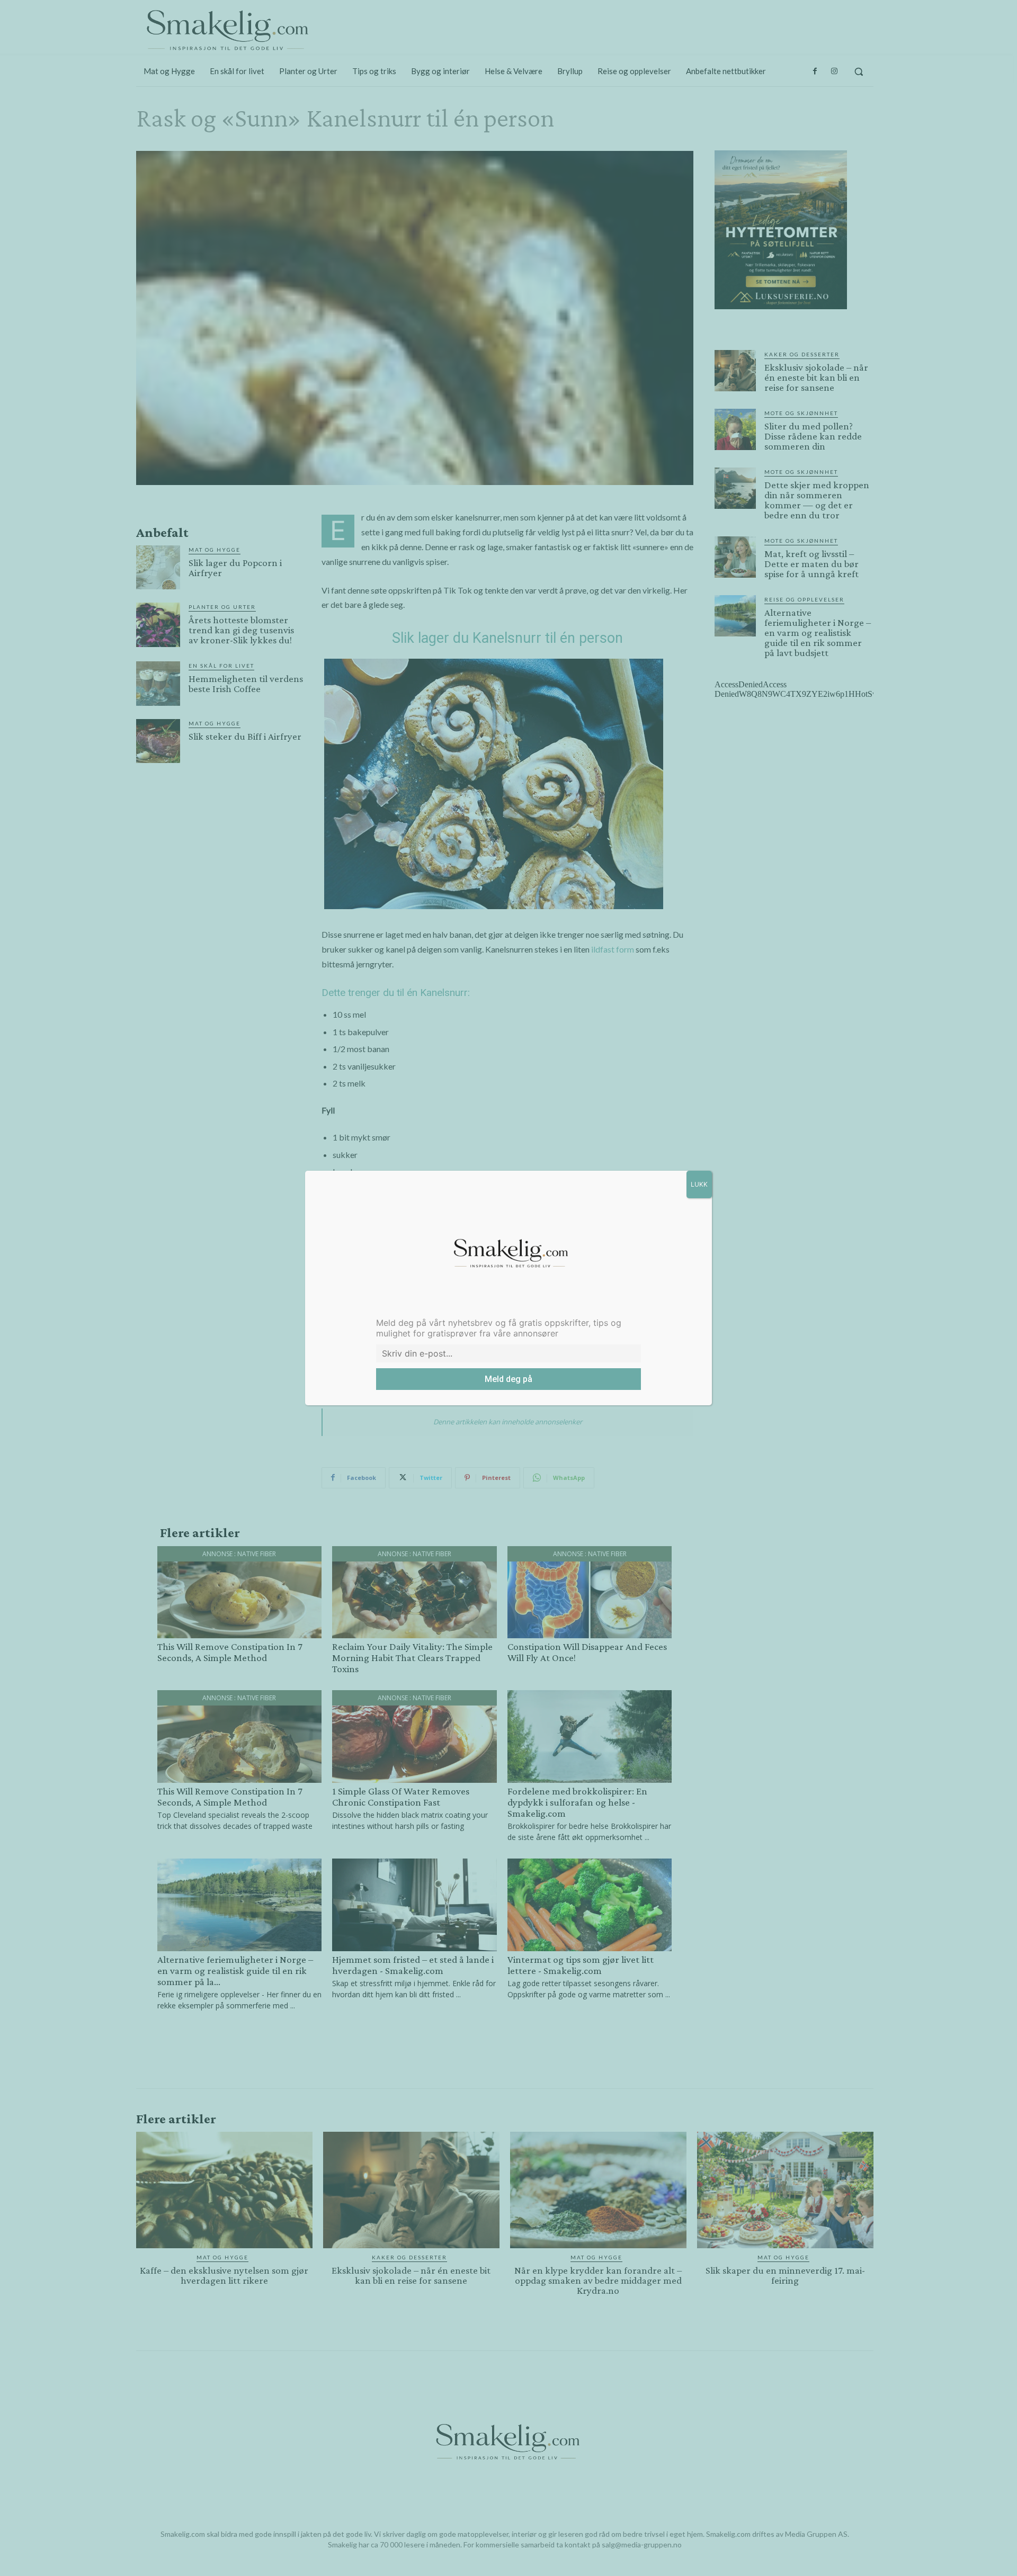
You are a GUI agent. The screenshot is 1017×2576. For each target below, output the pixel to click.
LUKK (699, 1184)
